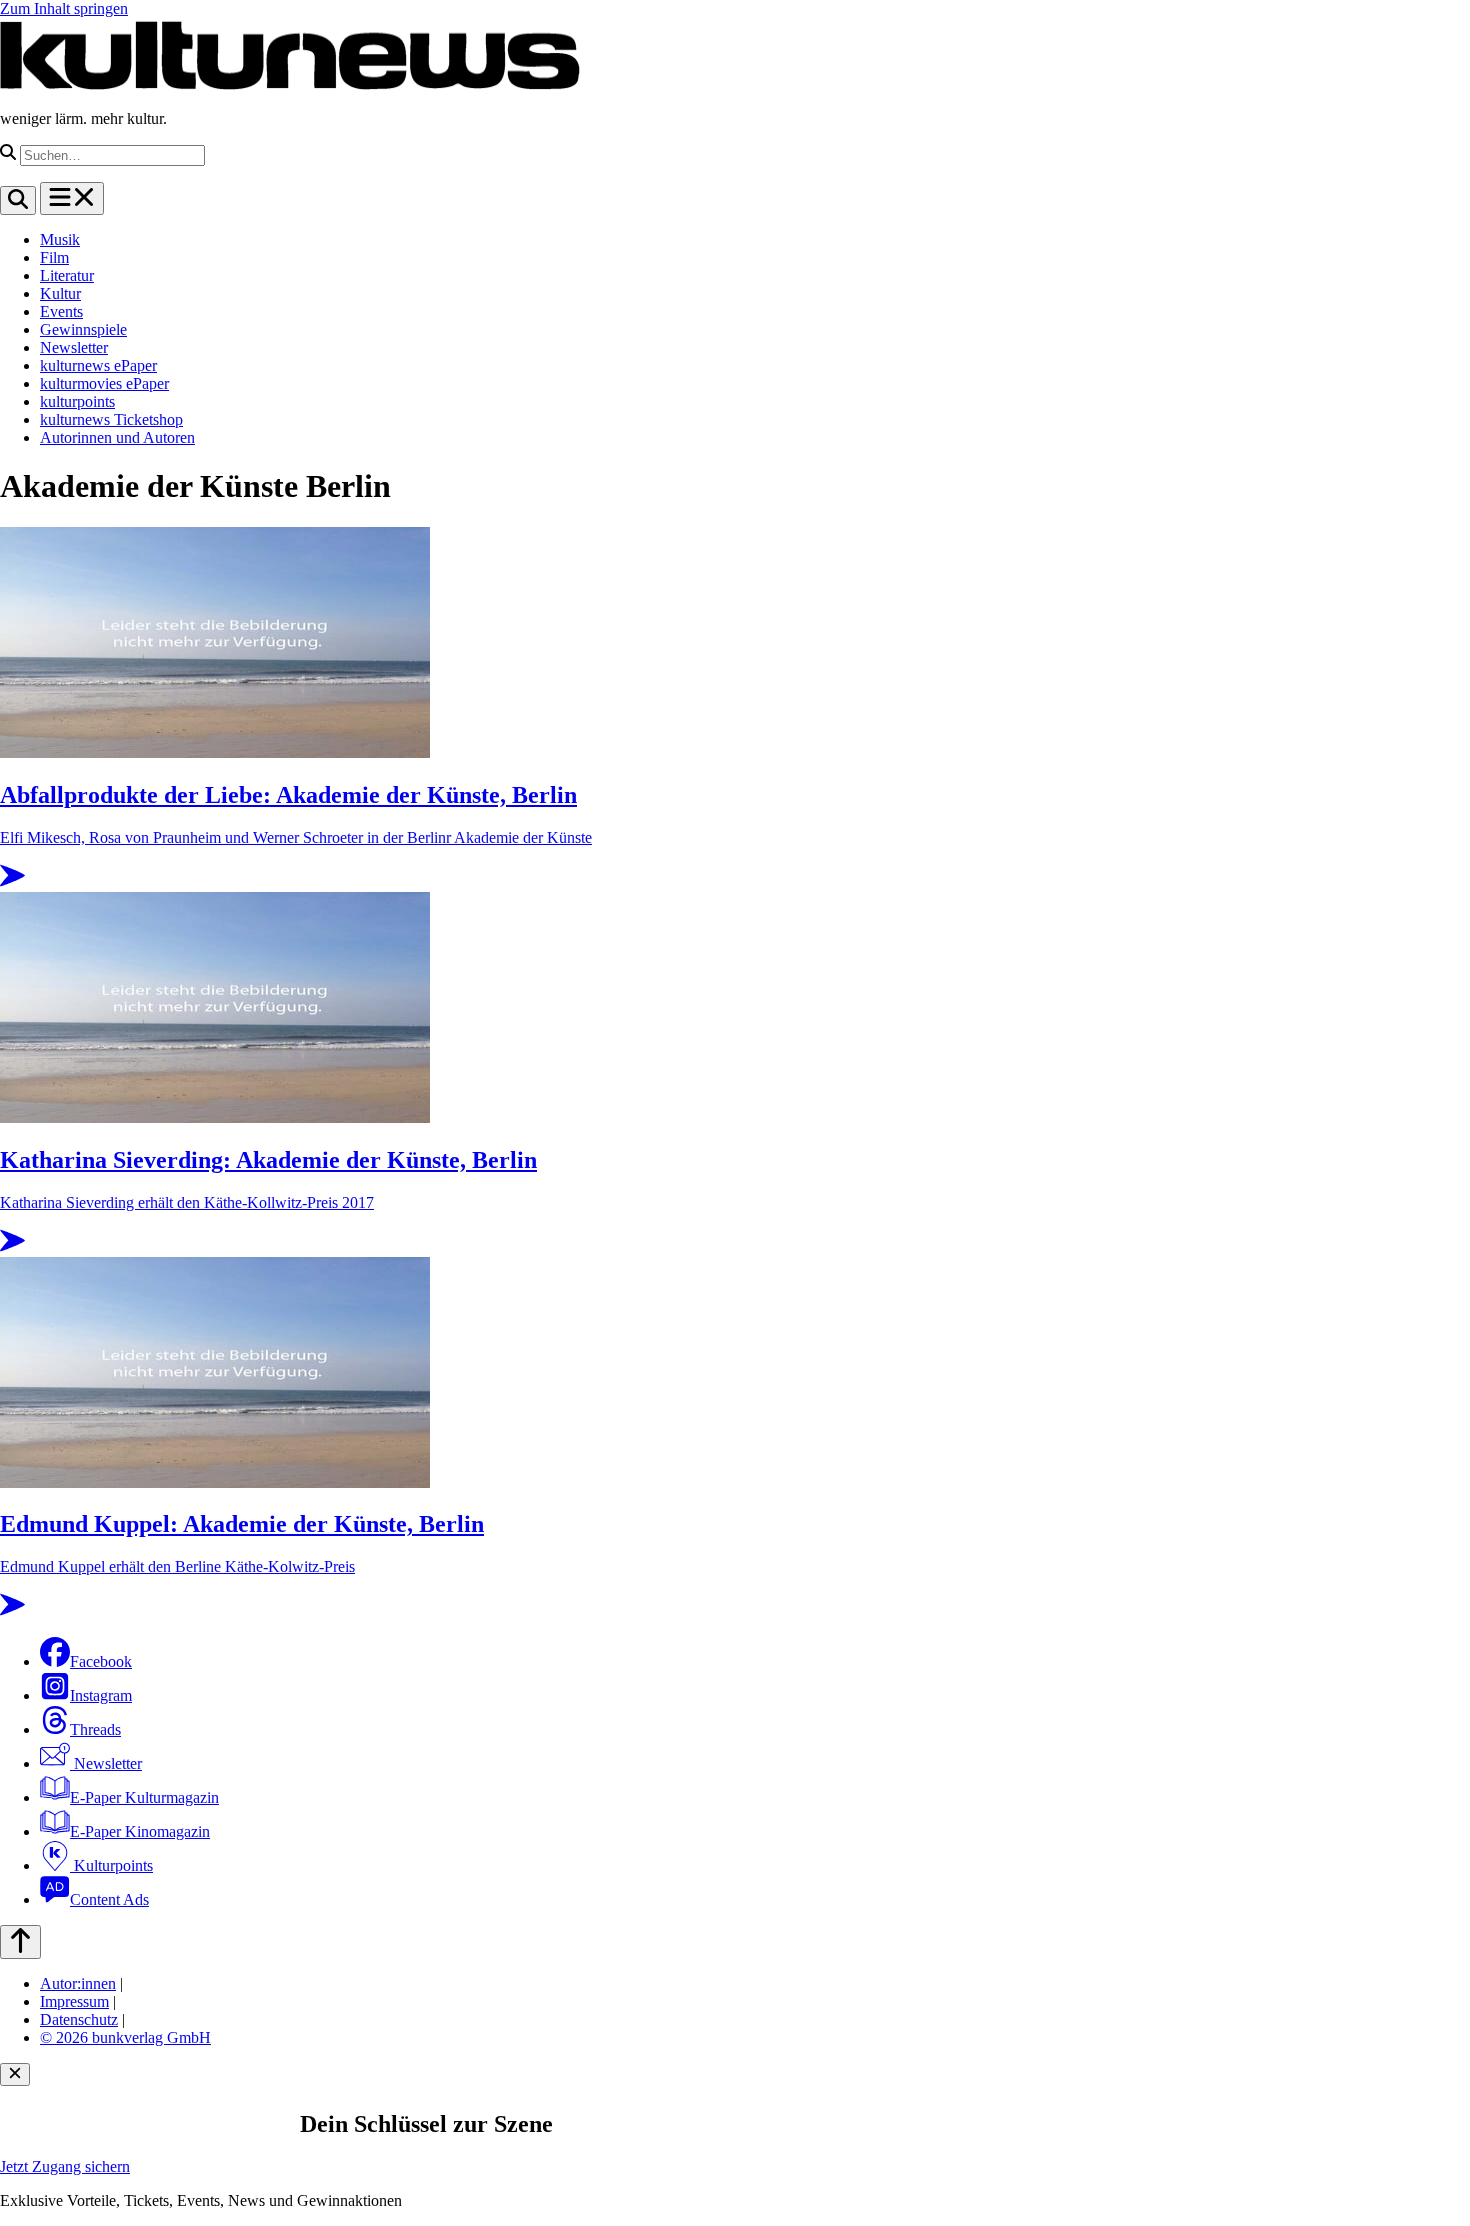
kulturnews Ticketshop (111, 419)
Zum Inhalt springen (64, 8)
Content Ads (109, 1899)
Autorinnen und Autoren (117, 437)
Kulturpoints (111, 1865)
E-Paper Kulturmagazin (144, 1797)
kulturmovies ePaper (104, 383)
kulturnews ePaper (98, 365)
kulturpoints (77, 401)
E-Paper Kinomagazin (140, 1831)
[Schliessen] (15, 2074)
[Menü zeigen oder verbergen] (72, 198)
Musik (60, 239)
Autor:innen (78, 1983)
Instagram (101, 1695)
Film (54, 257)
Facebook (101, 1661)
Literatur (67, 275)
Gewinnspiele (83, 329)
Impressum (74, 2001)
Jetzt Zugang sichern (65, 2166)
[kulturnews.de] (290, 84)
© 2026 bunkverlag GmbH (125, 2037)
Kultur (60, 293)
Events (61, 311)
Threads (95, 1729)
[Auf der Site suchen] (18, 200)
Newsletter (74, 347)
